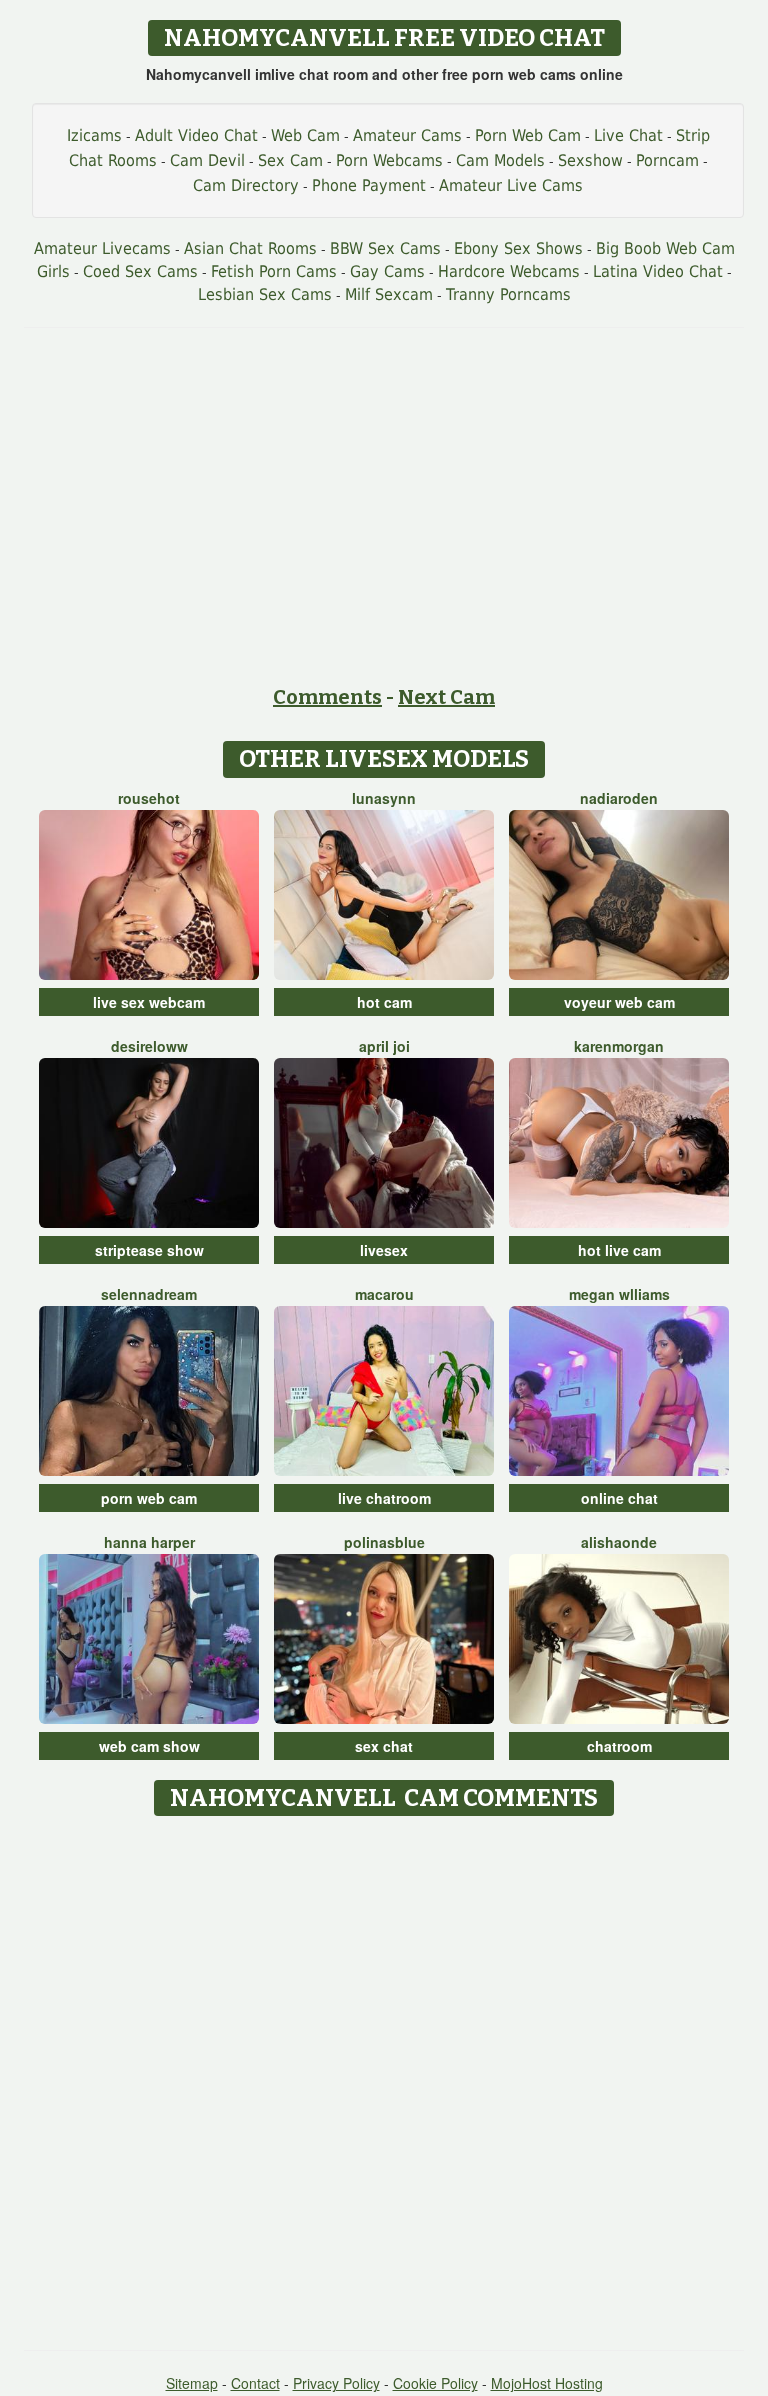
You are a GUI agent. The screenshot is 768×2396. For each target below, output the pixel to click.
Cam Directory (246, 185)
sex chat (384, 1746)
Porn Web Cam (528, 135)
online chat (619, 1498)
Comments (327, 697)
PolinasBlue (384, 1542)
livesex (384, 1250)
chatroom (619, 1746)
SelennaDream (149, 1294)
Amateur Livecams (102, 248)
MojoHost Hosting (547, 2383)
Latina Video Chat (658, 271)
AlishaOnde (619, 1542)
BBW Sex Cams (385, 248)
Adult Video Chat (196, 135)
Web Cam (305, 135)
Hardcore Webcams (509, 271)
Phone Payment (369, 185)
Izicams (94, 135)
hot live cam (619, 1250)
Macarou (384, 1294)
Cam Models (500, 160)
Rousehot (149, 798)
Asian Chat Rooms (250, 248)
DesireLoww (149, 1046)
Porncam (667, 160)
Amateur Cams (407, 135)
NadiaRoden (619, 798)
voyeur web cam (619, 1002)
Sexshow (590, 160)
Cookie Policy (435, 2383)
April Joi (384, 1046)
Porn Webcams (389, 160)
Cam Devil (207, 160)
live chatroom (384, 1498)
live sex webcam (149, 1002)
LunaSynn (384, 798)
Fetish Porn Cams (274, 271)
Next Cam (446, 697)
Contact (255, 2383)
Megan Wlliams (619, 1294)
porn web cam (149, 1498)
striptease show (149, 1250)
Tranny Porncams (508, 294)
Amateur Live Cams (511, 185)
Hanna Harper (149, 1542)
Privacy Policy (336, 2383)
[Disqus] (384, 2076)
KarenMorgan (619, 1046)
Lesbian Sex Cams (265, 294)
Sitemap (192, 2383)
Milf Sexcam (389, 294)
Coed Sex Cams (140, 271)
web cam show (149, 1746)
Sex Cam (290, 160)
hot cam (384, 1002)
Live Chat (628, 135)
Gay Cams (387, 271)
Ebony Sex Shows (518, 248)
